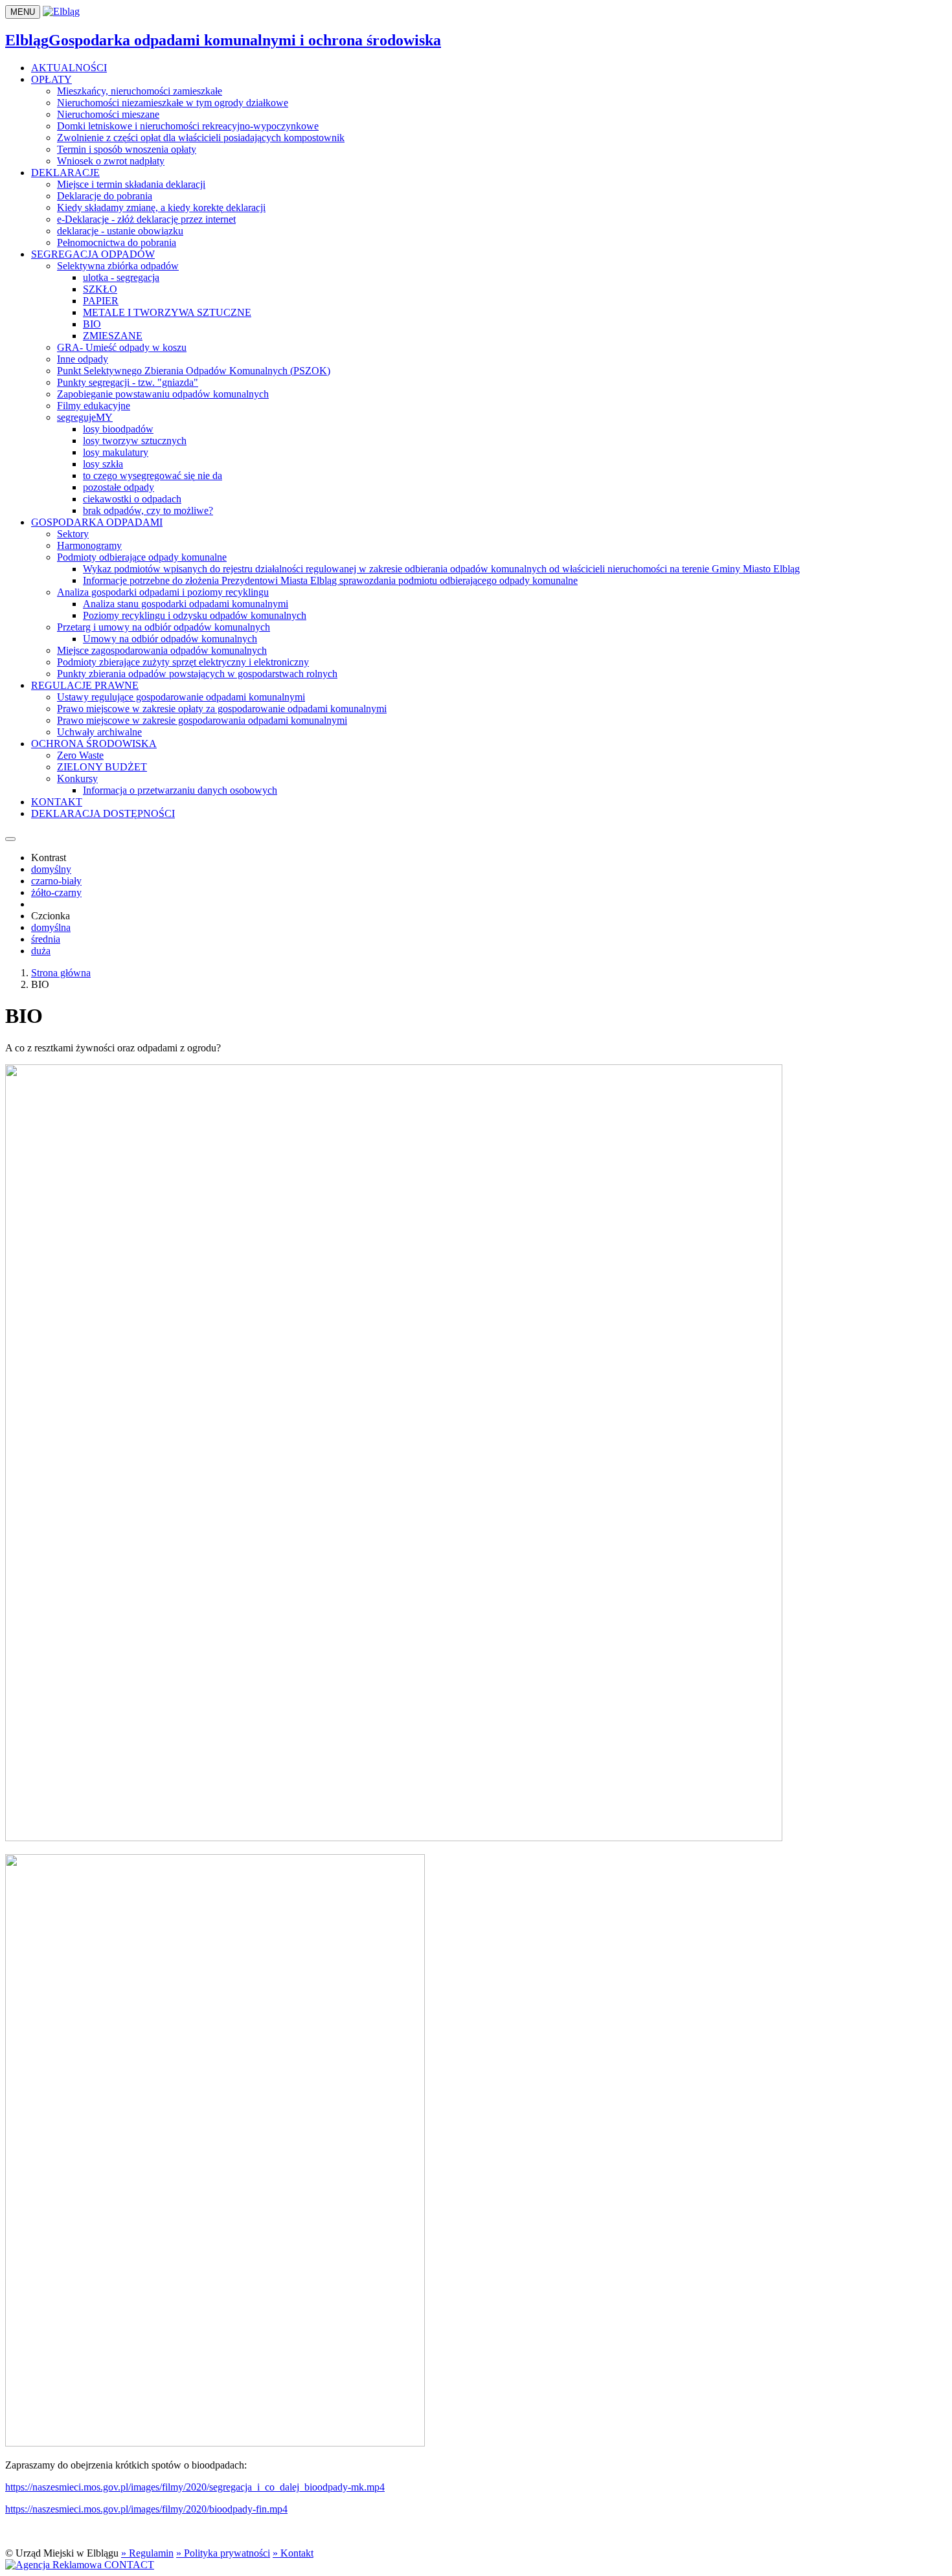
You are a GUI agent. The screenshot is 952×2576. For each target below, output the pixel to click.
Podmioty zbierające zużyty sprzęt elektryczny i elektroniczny (183, 662)
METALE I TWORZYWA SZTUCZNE (167, 312)
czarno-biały (56, 881)
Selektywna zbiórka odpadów (118, 266)
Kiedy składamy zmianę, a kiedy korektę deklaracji (161, 207)
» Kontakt (293, 2553)
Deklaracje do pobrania (105, 196)
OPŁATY (51, 79)
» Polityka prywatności (223, 2553)
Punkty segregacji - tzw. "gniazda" (128, 382)
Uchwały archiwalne (99, 732)
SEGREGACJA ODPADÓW (93, 254)
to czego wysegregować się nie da (153, 476)
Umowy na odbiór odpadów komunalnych (170, 639)
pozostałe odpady (119, 487)
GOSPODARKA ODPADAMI (97, 522)
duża (41, 951)
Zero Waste (80, 755)
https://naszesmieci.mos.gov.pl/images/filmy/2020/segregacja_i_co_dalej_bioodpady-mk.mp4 (195, 2487)
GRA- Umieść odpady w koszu (122, 347)
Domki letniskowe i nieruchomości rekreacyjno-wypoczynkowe (188, 126)
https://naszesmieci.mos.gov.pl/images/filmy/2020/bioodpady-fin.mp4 (146, 2509)
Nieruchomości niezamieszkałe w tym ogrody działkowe (173, 103)
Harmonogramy (89, 545)
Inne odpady (83, 359)
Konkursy (77, 778)
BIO (92, 324)
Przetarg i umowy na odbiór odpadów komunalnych (164, 627)
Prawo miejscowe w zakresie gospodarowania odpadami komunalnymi (202, 720)
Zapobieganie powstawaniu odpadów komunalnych (163, 394)
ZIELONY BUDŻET (102, 767)
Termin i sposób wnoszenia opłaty (127, 149)
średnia (46, 939)
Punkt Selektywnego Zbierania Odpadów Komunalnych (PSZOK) (194, 371)
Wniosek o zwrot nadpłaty (111, 161)
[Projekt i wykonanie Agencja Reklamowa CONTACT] (80, 2565)
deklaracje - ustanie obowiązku (120, 231)
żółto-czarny (56, 892)
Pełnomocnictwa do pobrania (117, 242)
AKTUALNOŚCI (69, 68)
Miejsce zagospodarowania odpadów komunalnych (162, 650)
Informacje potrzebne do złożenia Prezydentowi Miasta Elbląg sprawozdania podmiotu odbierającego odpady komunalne (330, 580)
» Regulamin (147, 2553)
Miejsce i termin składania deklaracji (131, 184)
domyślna (51, 927)
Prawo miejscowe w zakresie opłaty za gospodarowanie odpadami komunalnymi (222, 709)
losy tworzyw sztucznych (135, 441)
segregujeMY (85, 417)
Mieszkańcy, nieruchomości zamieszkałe (140, 91)
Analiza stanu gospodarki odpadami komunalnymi (186, 604)
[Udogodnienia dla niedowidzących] (10, 839)
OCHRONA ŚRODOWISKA (94, 744)
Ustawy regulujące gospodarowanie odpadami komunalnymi (181, 697)
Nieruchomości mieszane (108, 114)
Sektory (73, 534)
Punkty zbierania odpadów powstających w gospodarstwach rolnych (197, 674)
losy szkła (103, 464)
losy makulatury (116, 452)
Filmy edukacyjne (94, 406)
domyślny (51, 869)
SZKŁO (100, 289)
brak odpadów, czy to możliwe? (148, 510)
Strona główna (61, 973)
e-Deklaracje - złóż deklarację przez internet (146, 219)
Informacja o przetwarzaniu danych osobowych (180, 790)
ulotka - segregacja (121, 277)
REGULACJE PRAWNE (85, 685)
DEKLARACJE (65, 173)
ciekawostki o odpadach (132, 499)
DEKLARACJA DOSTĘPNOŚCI (103, 813)
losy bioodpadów (118, 429)
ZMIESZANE (113, 336)
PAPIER (101, 301)
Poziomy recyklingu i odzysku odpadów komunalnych (195, 615)
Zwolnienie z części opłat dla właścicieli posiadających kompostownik (201, 138)
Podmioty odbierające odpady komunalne (142, 557)
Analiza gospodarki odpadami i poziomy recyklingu (163, 592)
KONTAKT (57, 802)
